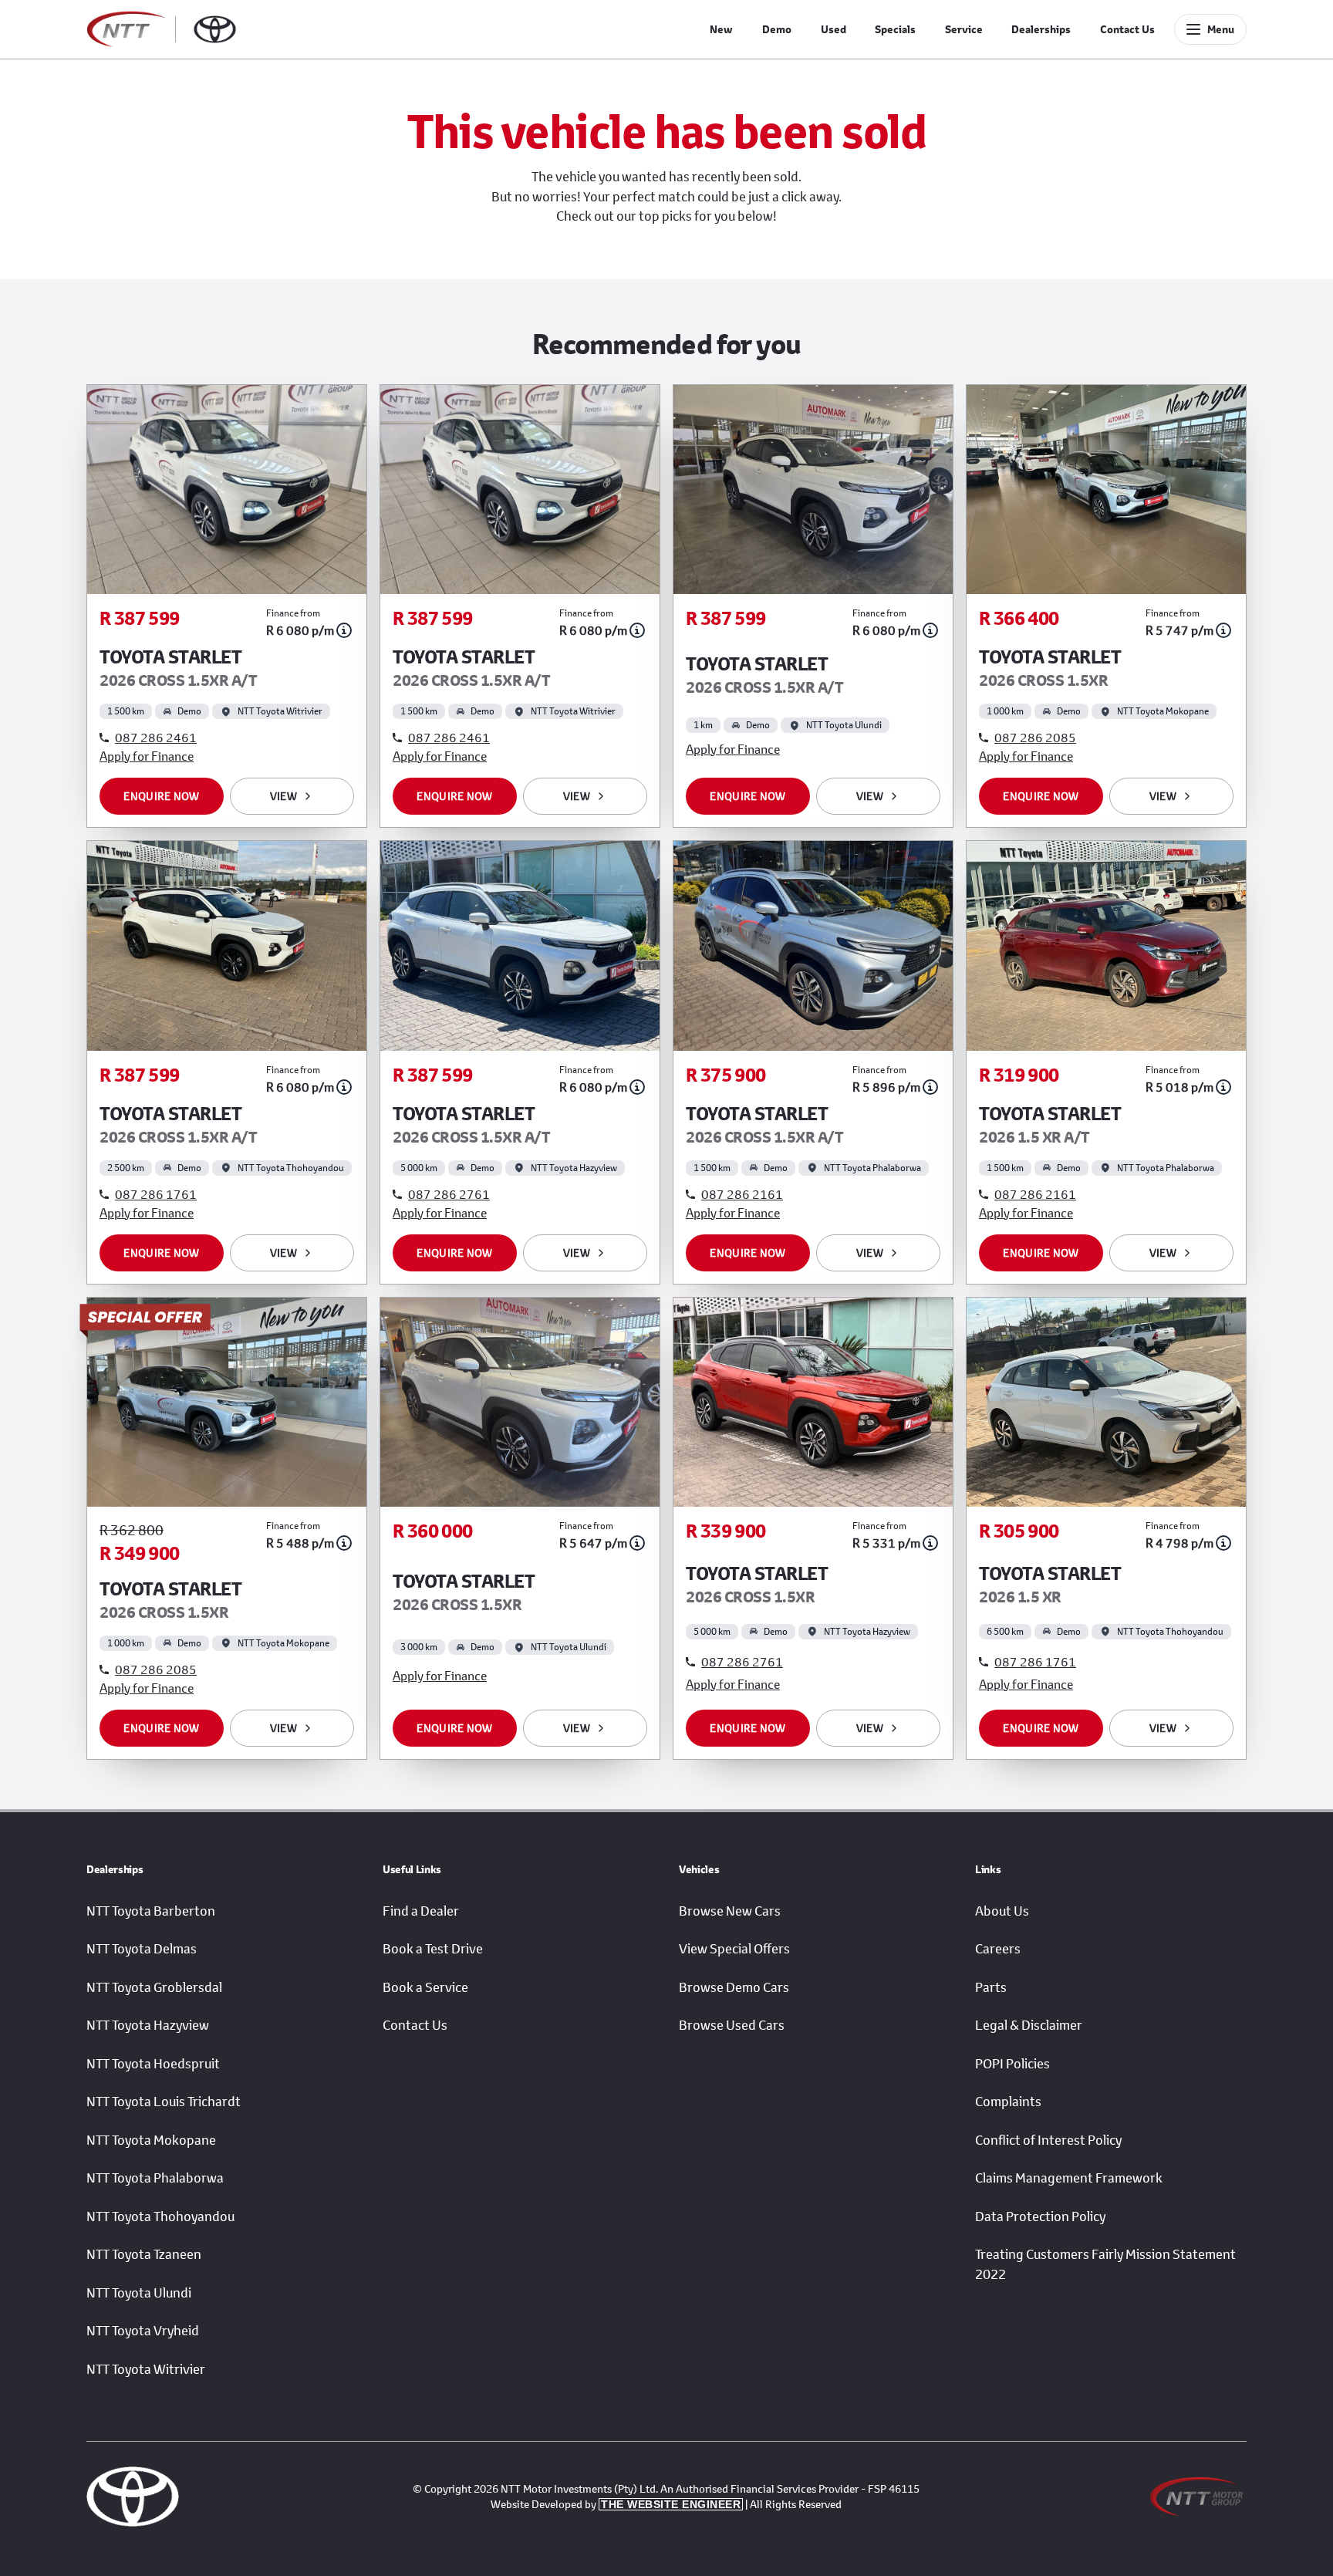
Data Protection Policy (1040, 2216)
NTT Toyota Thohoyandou (160, 2216)
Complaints (1008, 2102)
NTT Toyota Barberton (151, 1911)
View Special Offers (734, 1949)
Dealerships (1041, 29)
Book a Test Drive (433, 1949)
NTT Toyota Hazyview (148, 2025)
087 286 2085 (1035, 737)
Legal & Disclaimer (1029, 2025)
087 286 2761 (449, 1194)
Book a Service (425, 1987)
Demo (777, 29)
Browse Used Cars (732, 2025)
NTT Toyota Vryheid (143, 2331)
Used (834, 29)
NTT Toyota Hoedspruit (153, 2064)
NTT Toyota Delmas (142, 1949)
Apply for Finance (147, 756)
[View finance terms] (344, 630)
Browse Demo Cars (734, 1987)
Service (964, 29)
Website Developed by (616, 2504)
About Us (1002, 1911)
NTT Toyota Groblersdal (154, 1987)
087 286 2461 (156, 737)
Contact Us (1127, 29)
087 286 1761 (156, 1194)
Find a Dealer (421, 1911)
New (721, 29)
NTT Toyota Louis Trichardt (164, 2102)
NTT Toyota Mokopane (151, 2140)
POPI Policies (1012, 2064)
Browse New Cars (730, 1911)
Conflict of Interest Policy (1048, 2140)
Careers (998, 1949)
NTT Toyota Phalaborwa (155, 2178)
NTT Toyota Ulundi (139, 2293)
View (283, 796)
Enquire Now (161, 796)
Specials (895, 29)
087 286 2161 (742, 1194)
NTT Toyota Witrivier (146, 2369)
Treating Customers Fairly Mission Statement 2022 (1105, 2264)
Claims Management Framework (1069, 2178)
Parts (991, 1987)
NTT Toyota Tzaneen (144, 2254)
